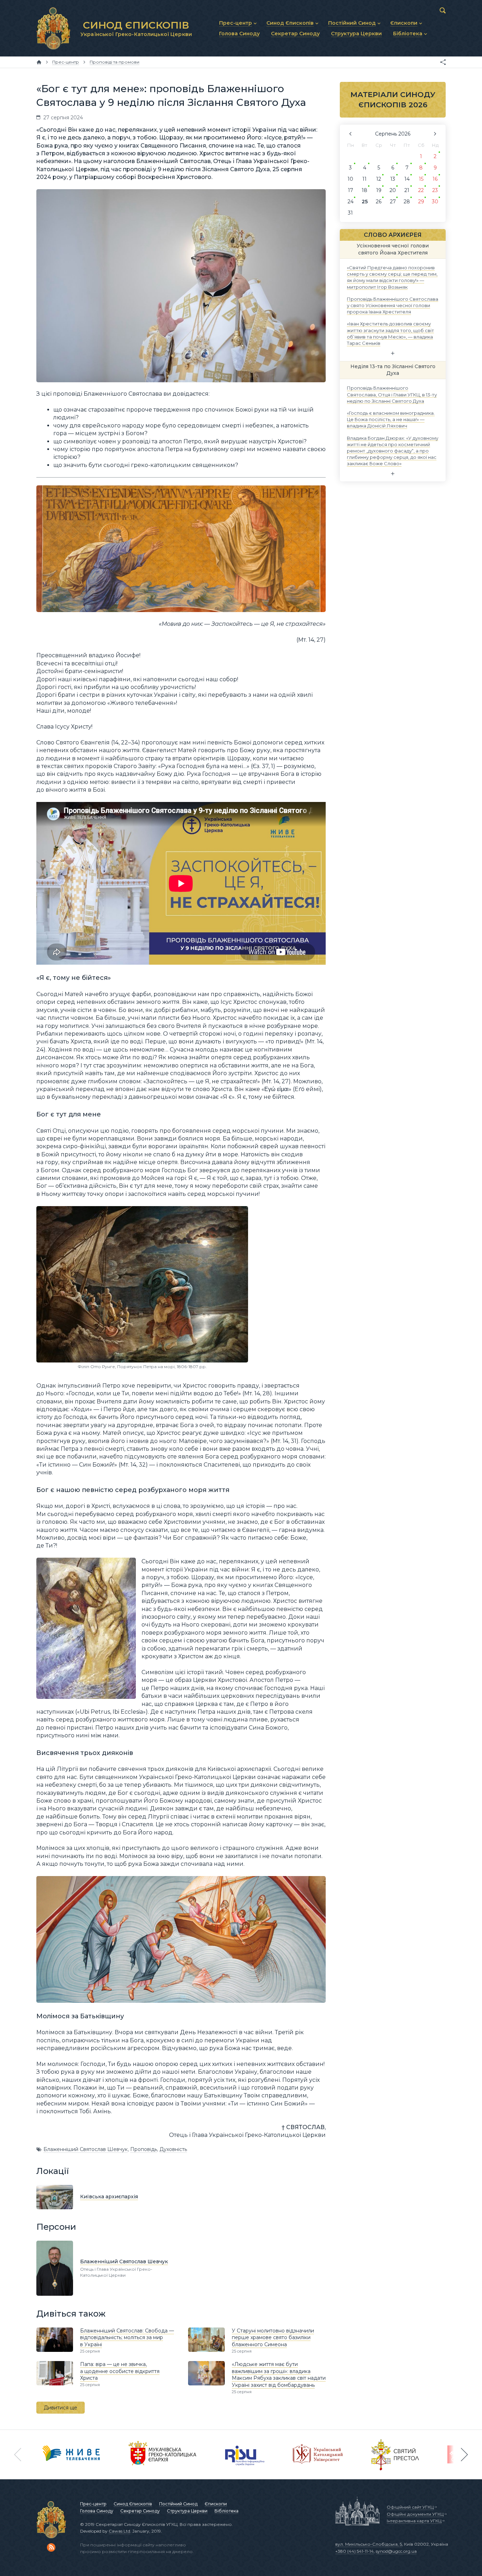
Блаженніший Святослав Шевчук (86, 2149)
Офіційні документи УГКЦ (415, 2514)
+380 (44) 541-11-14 (354, 2551)
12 (379, 179)
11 (364, 179)
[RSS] (51, 2547)
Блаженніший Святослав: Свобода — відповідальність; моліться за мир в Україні (127, 2338)
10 (350, 179)
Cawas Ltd (119, 2531)
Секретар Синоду (140, 2511)
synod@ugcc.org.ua (396, 2551)
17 (351, 190)
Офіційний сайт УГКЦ (410, 2507)
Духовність (173, 2149)
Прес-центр (93, 2504)
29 (421, 202)
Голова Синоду (97, 2511)
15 (421, 179)
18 (364, 190)
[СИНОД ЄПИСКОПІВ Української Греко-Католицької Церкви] (53, 28)
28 (407, 202)
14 (407, 179)
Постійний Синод (178, 2504)
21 (407, 190)
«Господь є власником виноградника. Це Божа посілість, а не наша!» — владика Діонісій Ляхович (391, 419)
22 (421, 190)
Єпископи (216, 2504)
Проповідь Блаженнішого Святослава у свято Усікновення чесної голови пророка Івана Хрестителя (393, 305)
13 (393, 179)
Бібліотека (227, 2511)
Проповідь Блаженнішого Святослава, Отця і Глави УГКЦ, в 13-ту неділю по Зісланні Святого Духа (392, 394)
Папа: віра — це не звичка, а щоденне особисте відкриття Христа (120, 2371)
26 (379, 202)
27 (393, 202)
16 (435, 179)
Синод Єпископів (133, 2504)
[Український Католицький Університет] (318, 2455)
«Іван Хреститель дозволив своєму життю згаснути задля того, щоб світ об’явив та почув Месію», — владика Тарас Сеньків (390, 333)
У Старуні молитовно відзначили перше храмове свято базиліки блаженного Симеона (273, 2338)
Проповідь (144, 2149)
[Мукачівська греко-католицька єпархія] (163, 2455)
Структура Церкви (187, 2511)
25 (365, 202)
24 (351, 202)
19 (379, 190)
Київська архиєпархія (109, 2197)
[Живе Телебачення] (71, 2455)
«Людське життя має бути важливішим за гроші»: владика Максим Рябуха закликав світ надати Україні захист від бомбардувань (279, 2375)
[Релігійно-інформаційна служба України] (245, 2455)
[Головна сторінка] (39, 62)
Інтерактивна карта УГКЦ (414, 2521)
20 (393, 190)
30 (435, 202)
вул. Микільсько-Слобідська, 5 (369, 2544)
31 (350, 213)
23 (435, 190)
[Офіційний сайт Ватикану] (395, 2455)
